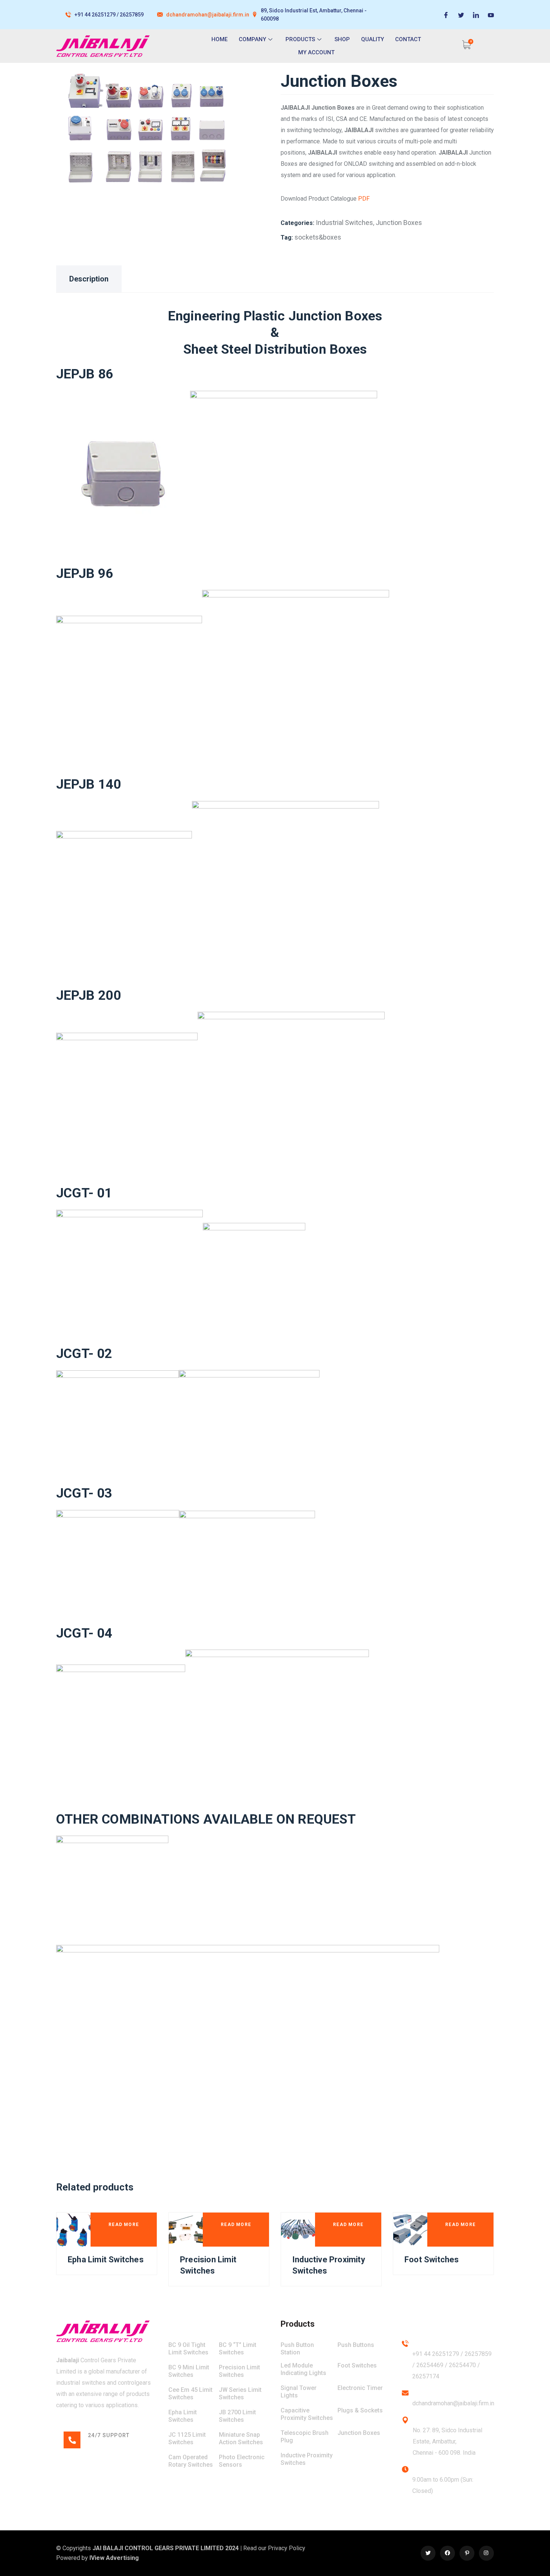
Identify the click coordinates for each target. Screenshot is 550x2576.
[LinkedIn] (476, 15)
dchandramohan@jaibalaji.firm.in (208, 15)
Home (219, 39)
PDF (364, 199)
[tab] (89, 279)
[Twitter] (461, 15)
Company (252, 39)
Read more (124, 2225)
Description (89, 279)
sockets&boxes (318, 237)
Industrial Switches (344, 223)
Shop (342, 39)
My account (316, 52)
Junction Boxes (399, 223)
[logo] (103, 2331)
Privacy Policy (287, 2548)
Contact (408, 39)
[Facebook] (446, 15)
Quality (372, 39)
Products (300, 39)
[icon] (428, 2553)
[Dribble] (491, 15)
